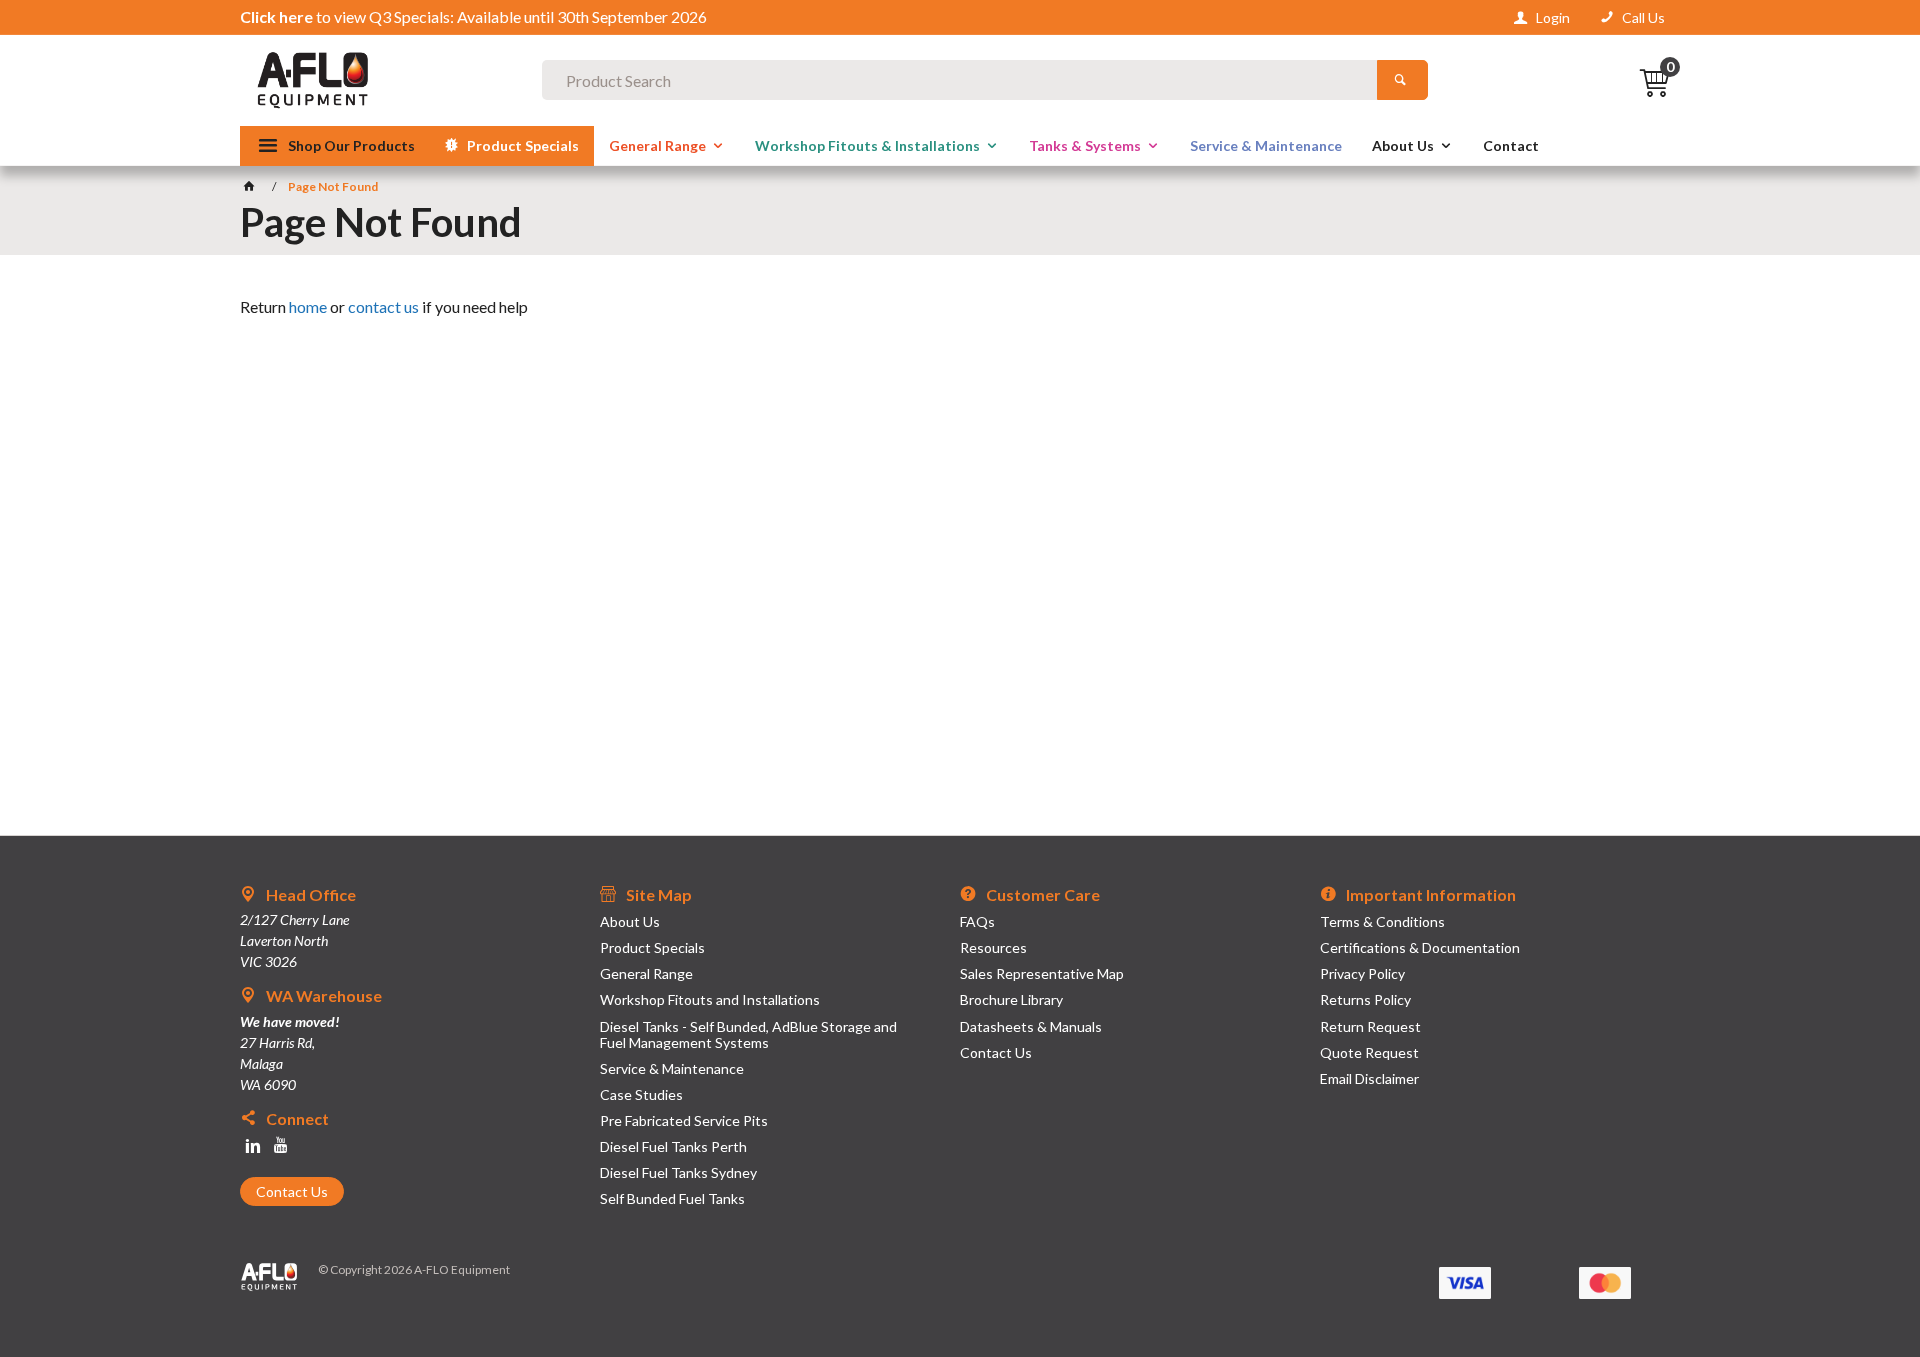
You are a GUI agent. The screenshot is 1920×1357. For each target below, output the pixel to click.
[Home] (252, 186)
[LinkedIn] (253, 1146)
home (308, 306)
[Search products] (1402, 80)
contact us (383, 306)
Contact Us (292, 1191)
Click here (276, 16)
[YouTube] (281, 1146)
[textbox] (959, 80)
